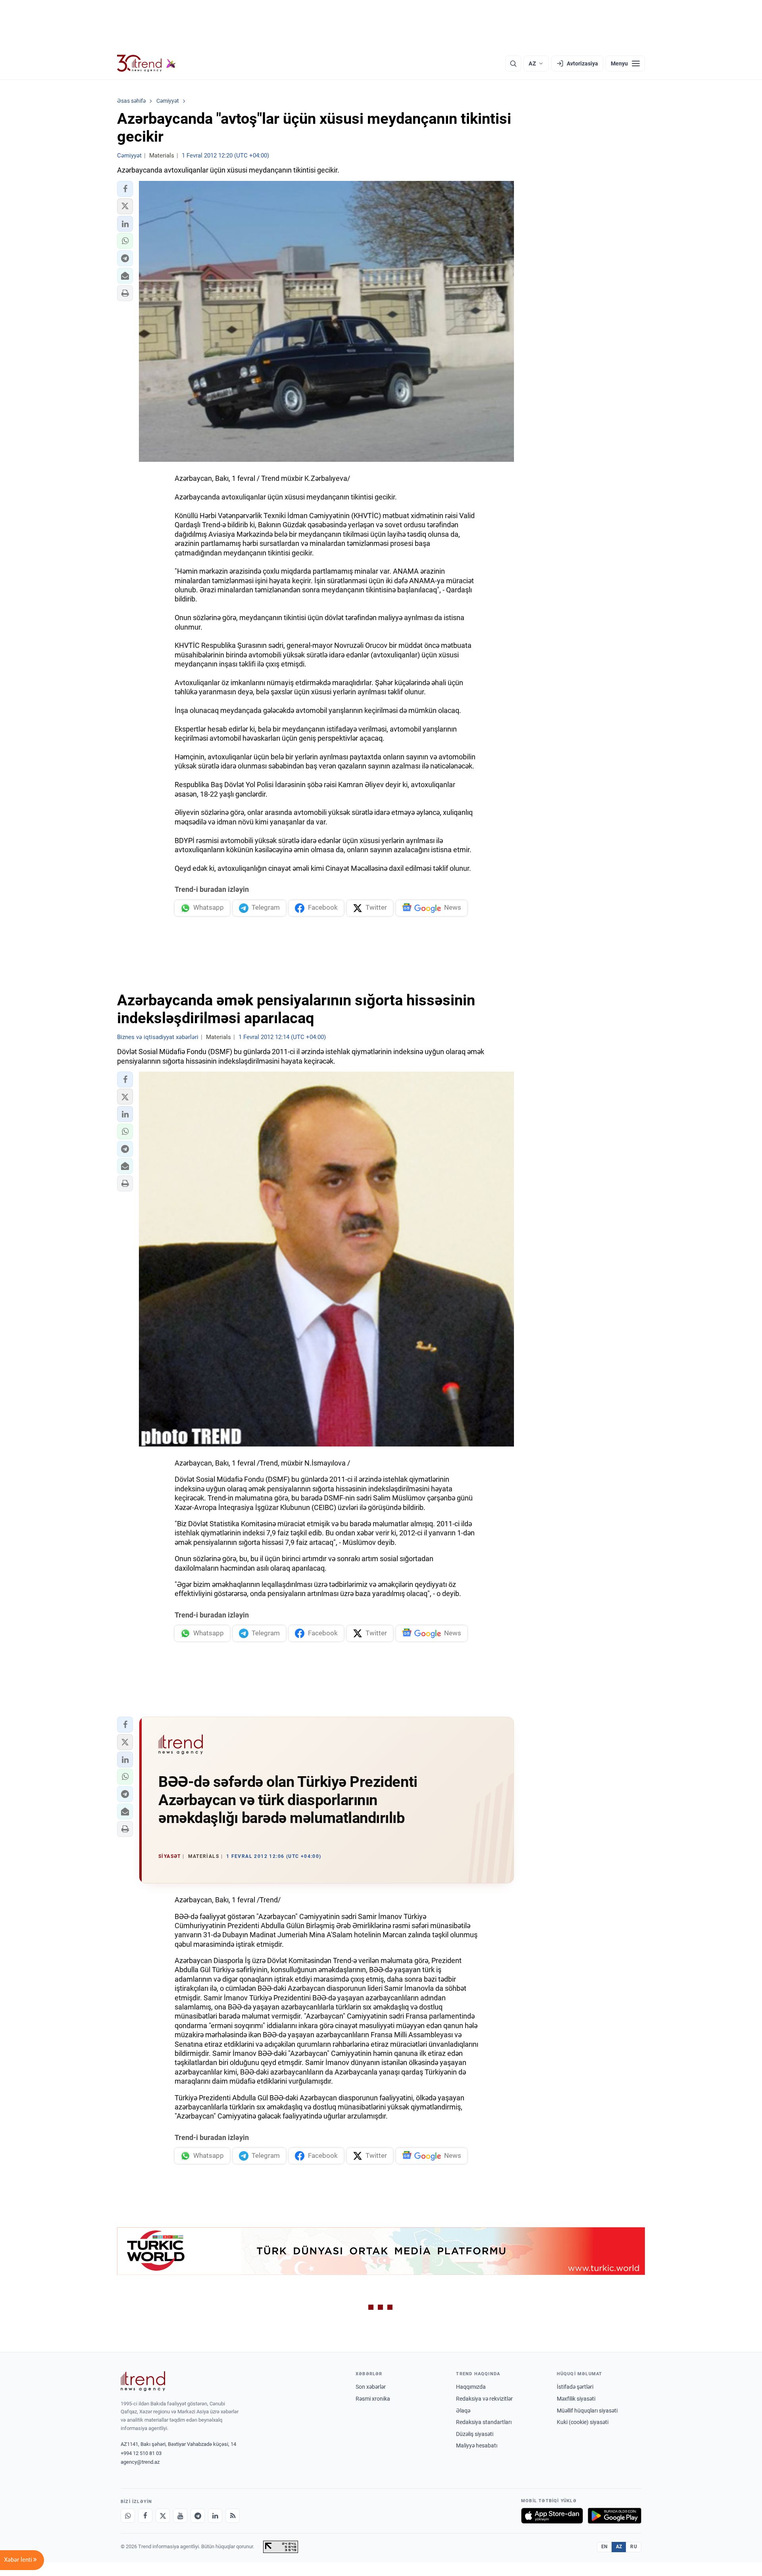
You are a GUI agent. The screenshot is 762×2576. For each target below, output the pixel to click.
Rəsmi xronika (373, 2399)
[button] (125, 189)
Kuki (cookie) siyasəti (583, 2422)
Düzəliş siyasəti (475, 2434)
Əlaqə (463, 2411)
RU (634, 2547)
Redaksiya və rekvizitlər (484, 2399)
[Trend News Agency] (143, 2381)
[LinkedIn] (215, 2516)
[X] (163, 2516)
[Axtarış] (513, 63)
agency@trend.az (140, 2462)
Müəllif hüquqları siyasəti (587, 2411)
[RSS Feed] (233, 2516)
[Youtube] (180, 2516)
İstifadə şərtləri (575, 2387)
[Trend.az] (146, 63)
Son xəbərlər (371, 2387)
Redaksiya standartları (484, 2422)
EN (604, 2547)
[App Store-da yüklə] (552, 2516)
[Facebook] (145, 2516)
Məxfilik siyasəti (576, 2399)
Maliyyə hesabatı (477, 2445)
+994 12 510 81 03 (141, 2453)
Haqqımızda (471, 2387)
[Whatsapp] (128, 2516)
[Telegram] (198, 2516)
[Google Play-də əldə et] (615, 2516)
